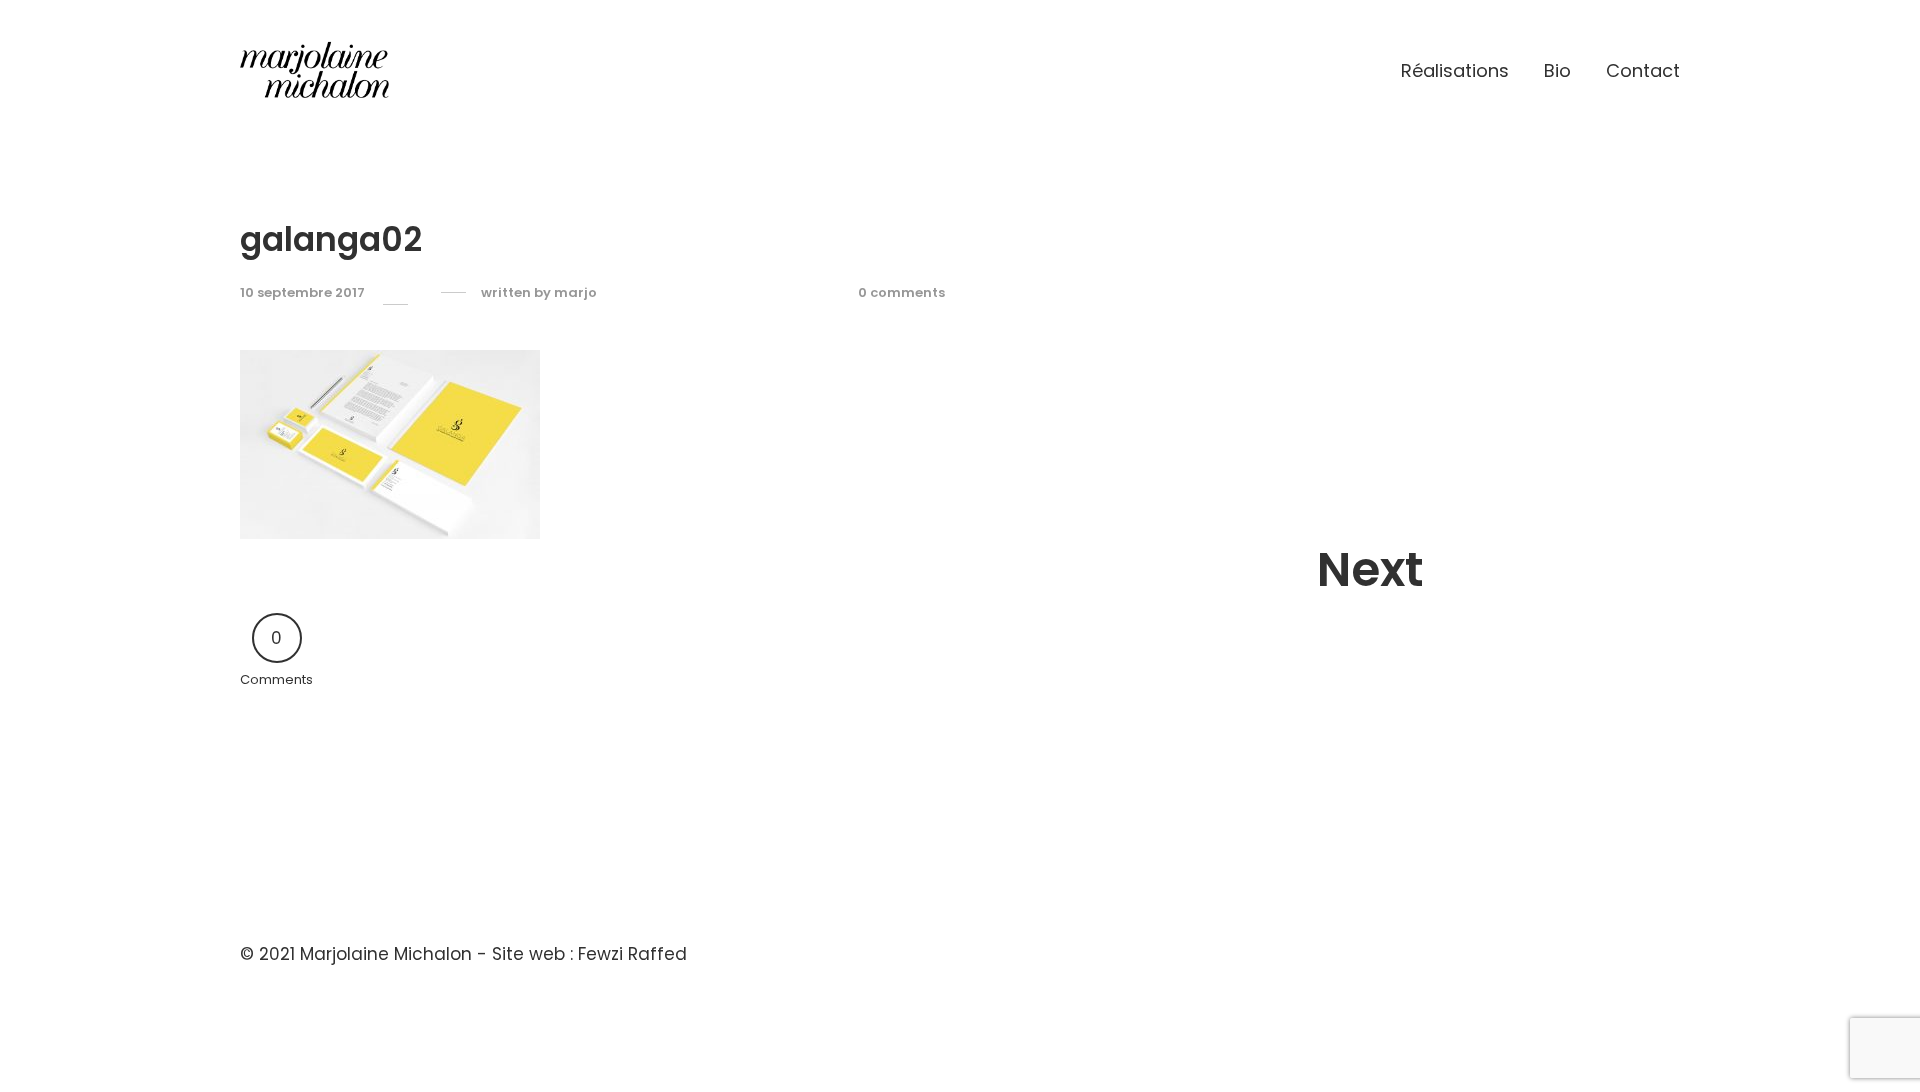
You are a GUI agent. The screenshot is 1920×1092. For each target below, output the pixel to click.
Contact (1643, 70)
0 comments (901, 293)
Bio (1557, 70)
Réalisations (1455, 70)
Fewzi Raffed (632, 954)
